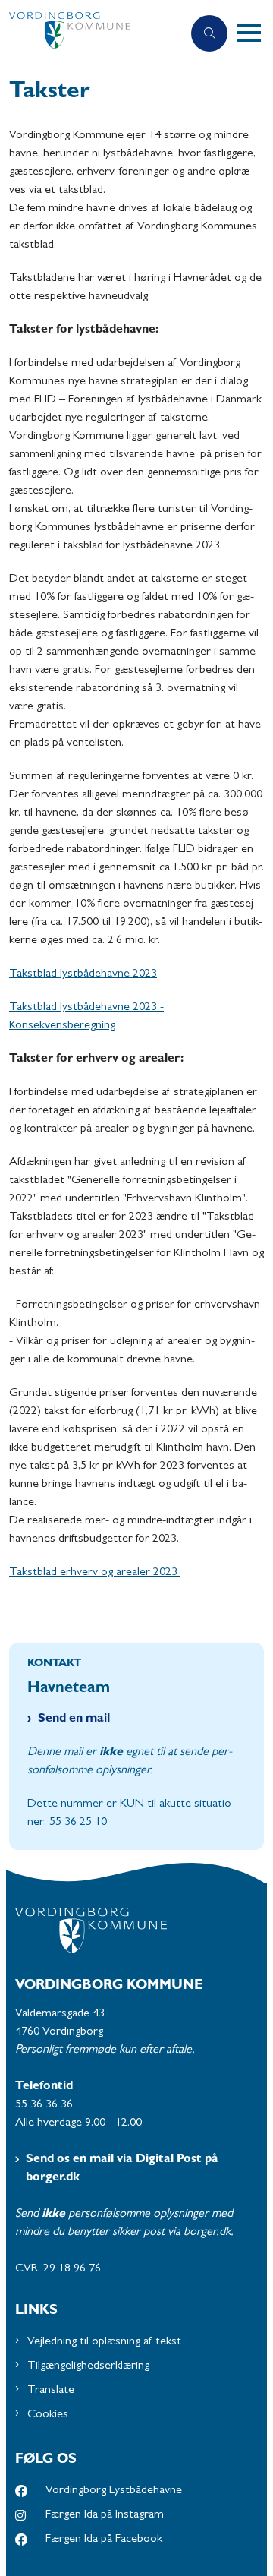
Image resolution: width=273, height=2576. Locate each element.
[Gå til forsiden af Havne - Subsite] (91, 34)
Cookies (48, 2415)
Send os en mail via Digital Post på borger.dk (122, 2169)
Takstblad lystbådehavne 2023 (83, 974)
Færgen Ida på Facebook (104, 2540)
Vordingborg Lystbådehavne (114, 2491)
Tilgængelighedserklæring (88, 2366)
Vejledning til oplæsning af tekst (104, 2342)
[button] (255, 33)
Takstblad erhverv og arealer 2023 (95, 1573)
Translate (51, 2391)
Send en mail (74, 1719)
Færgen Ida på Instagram (105, 2515)
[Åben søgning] (209, 33)
